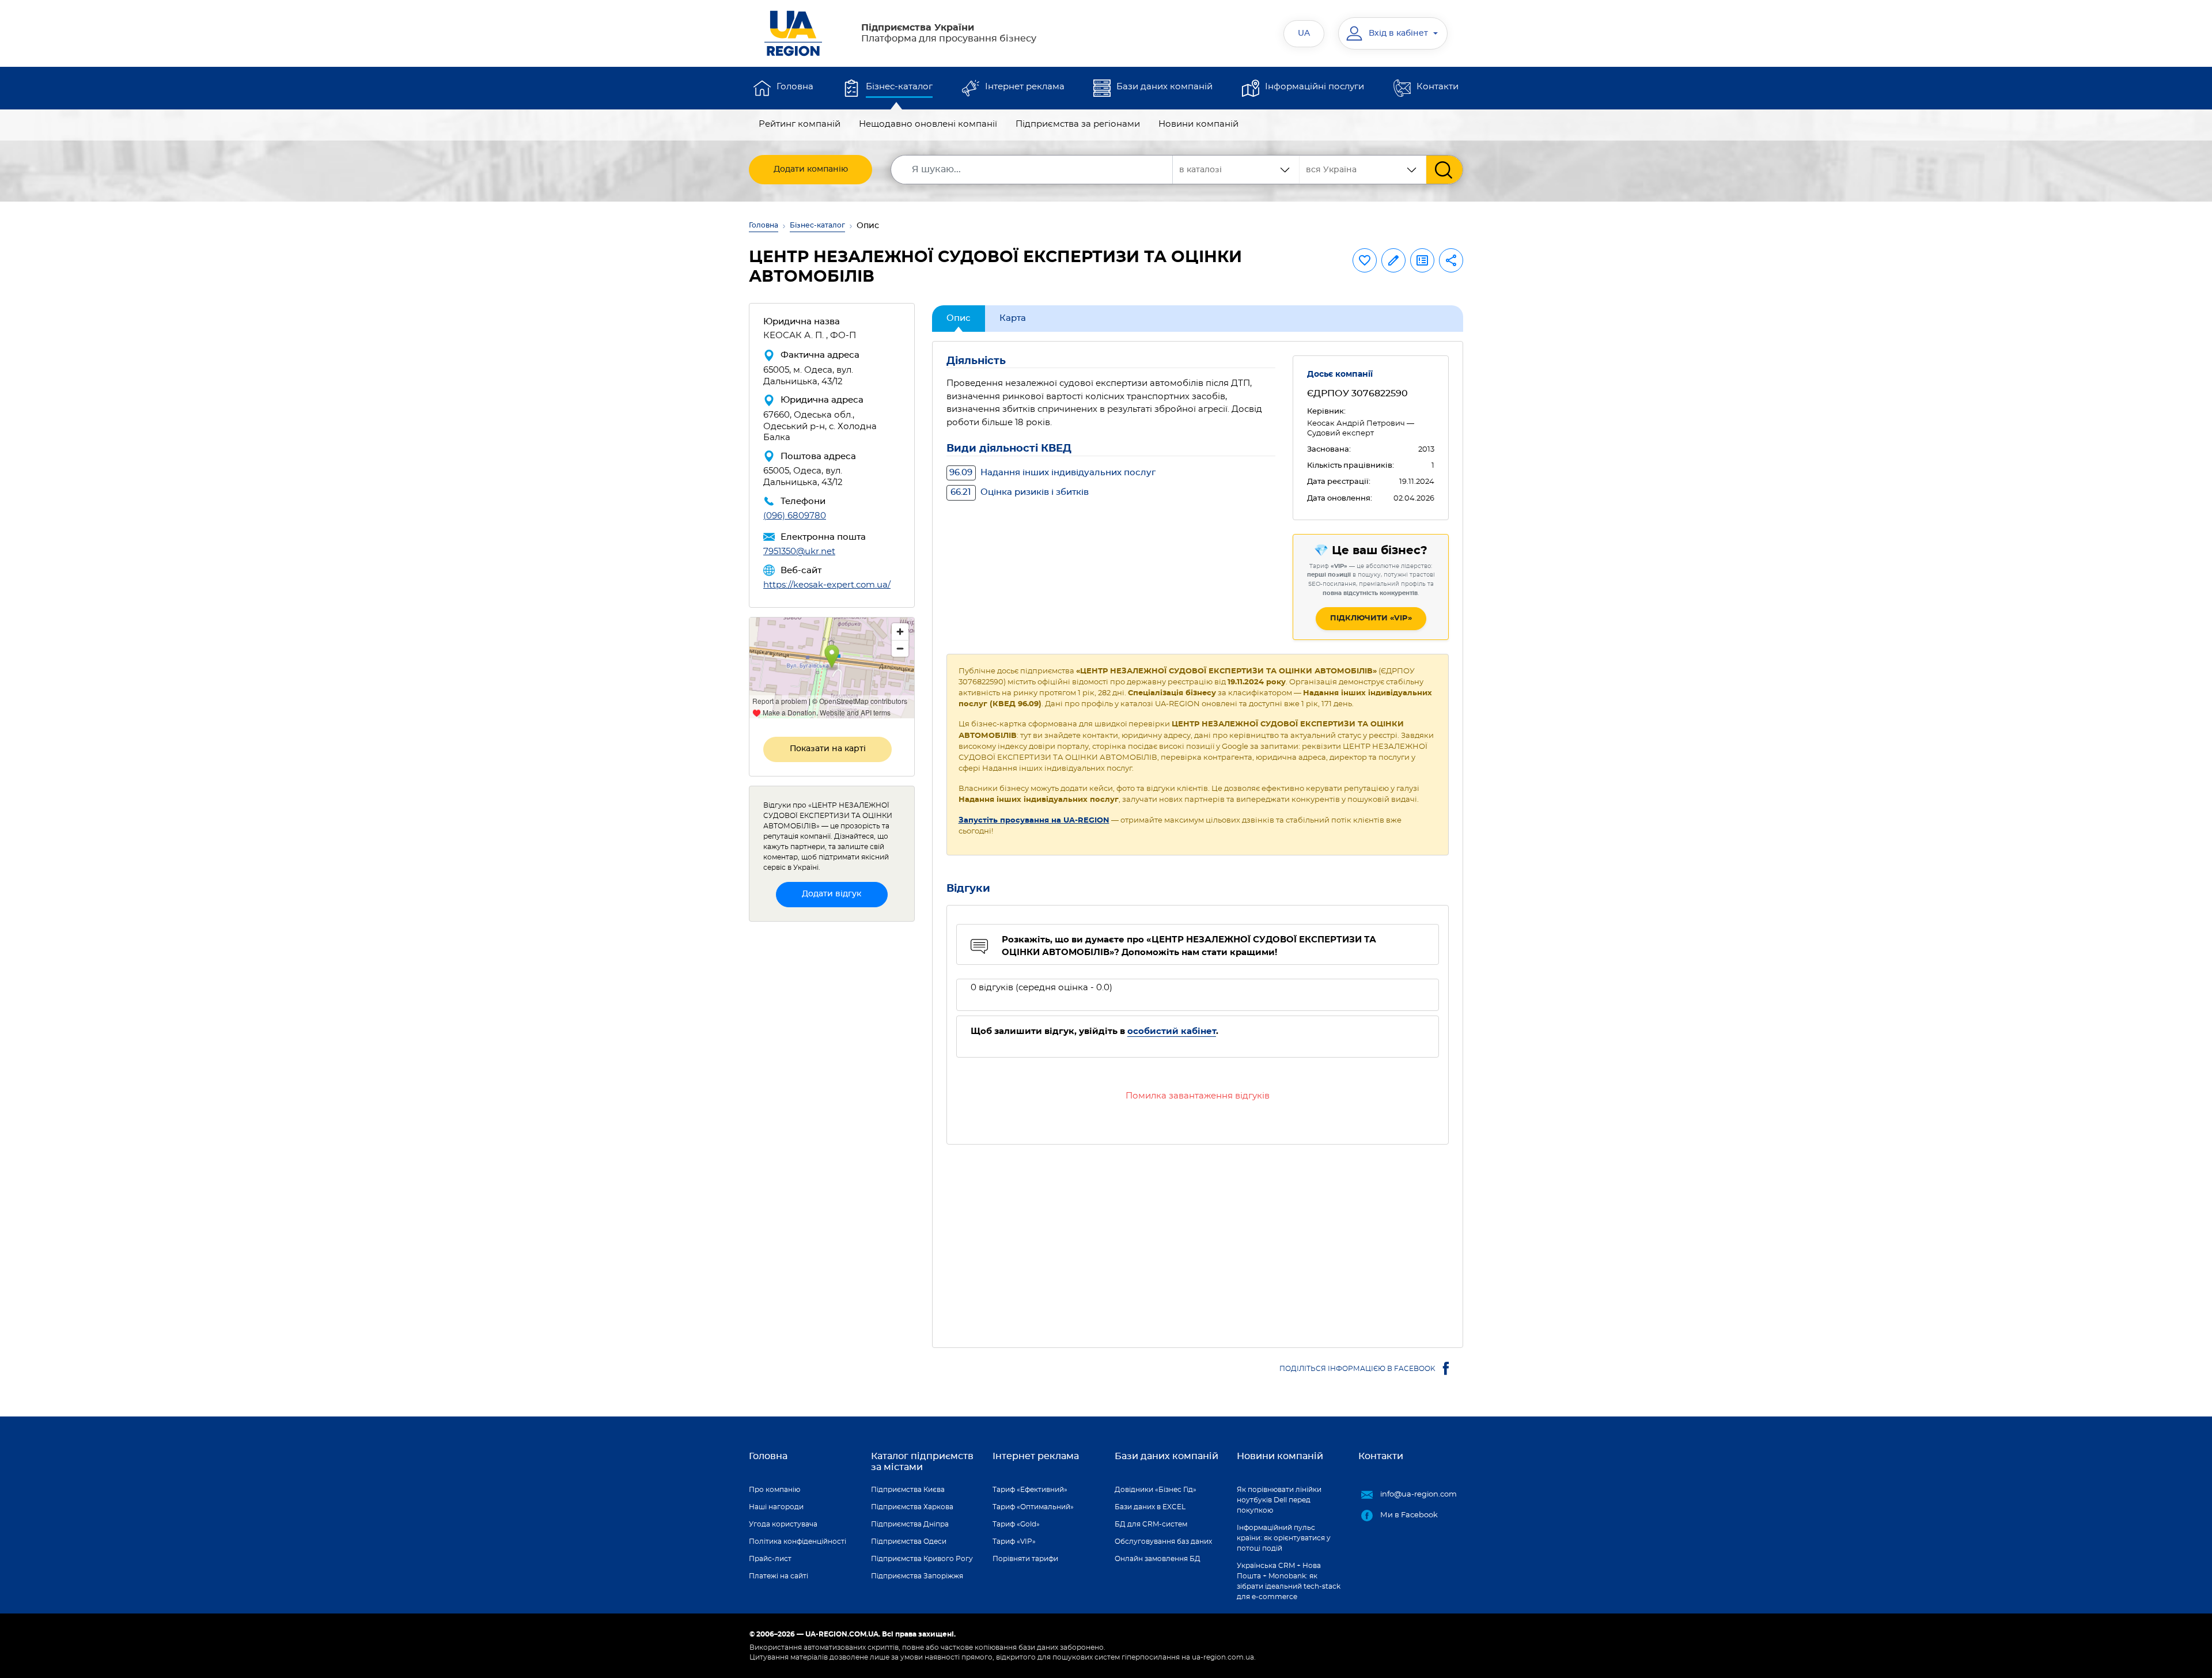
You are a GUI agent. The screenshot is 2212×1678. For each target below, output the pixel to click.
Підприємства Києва (908, 1490)
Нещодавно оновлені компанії (928, 124)
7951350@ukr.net (799, 552)
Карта (1013, 318)
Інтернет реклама (1025, 87)
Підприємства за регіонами (1078, 124)
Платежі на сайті (779, 1576)
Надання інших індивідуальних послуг (1052, 473)
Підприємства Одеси (909, 1541)
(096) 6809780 (795, 516)
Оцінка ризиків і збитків (1020, 492)
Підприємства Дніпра (910, 1524)
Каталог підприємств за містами (922, 1462)
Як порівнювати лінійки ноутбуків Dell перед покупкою (1279, 1500)
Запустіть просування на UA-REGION (1034, 821)
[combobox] (1363, 170)
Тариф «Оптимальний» (1033, 1507)
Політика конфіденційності (798, 1541)
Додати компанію (811, 169)
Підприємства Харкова (912, 1507)
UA (1304, 33)
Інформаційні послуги (1315, 87)
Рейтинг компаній (800, 124)
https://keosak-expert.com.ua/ (827, 585)
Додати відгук (832, 894)
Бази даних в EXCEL (1150, 1507)
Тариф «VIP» (1014, 1541)
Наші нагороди (776, 1507)
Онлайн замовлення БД (1158, 1559)
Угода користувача (783, 1524)
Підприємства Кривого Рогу (922, 1559)
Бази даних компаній (1164, 87)
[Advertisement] (1198, 1239)
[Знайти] (1444, 170)
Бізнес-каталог (899, 87)
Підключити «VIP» (1371, 618)
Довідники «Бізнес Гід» (1156, 1490)
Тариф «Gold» (1016, 1524)
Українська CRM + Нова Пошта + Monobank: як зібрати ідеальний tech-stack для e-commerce (1289, 1581)
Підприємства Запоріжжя (917, 1576)
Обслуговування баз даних (1163, 1541)
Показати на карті (828, 749)
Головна (795, 87)
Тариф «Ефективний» (1030, 1490)
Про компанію (774, 1490)
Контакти (1438, 87)
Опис (959, 318)
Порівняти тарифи (1025, 1559)
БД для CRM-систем (1151, 1524)
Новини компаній (1198, 124)
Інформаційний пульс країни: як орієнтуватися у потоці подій (1284, 1538)
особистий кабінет (1172, 1031)
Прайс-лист (770, 1559)
